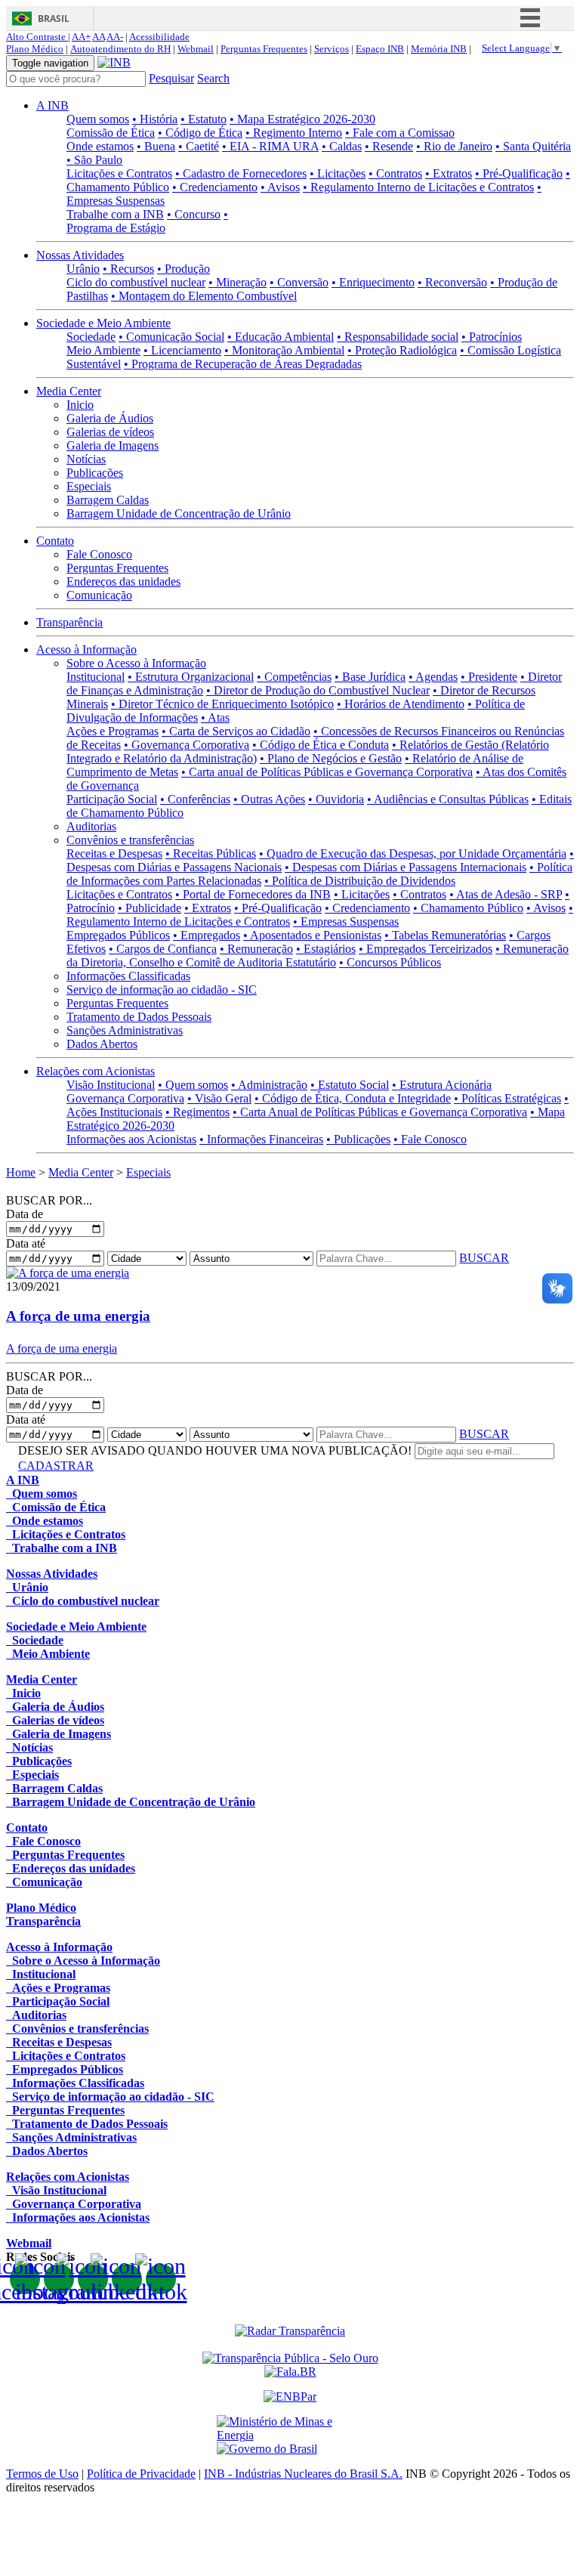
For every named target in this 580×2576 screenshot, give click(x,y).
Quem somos (98, 119)
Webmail (196, 49)
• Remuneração (256, 949)
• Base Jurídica (370, 677)
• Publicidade (150, 908)
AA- (115, 37)
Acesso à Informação (86, 649)
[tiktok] (161, 2279)
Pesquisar (171, 78)
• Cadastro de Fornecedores (241, 173)
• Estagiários (326, 949)
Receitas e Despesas (114, 854)
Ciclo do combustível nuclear (136, 282)
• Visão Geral (219, 1098)
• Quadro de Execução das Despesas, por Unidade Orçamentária (413, 854)
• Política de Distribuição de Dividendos (360, 881)
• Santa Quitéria (533, 146)
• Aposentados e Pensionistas (312, 935)
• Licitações (338, 173)
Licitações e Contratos (119, 173)
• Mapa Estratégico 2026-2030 (302, 119)
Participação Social (112, 799)
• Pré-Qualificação (519, 173)
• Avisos (280, 187)
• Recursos (128, 269)
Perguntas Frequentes (264, 49)
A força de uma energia (78, 1316)
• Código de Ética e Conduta (321, 745)
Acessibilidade (159, 37)
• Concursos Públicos (390, 962)
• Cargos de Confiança (163, 949)
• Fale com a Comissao (400, 133)
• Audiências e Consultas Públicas (448, 799)
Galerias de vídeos (110, 432)
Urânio (83, 269)
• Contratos (395, 173)
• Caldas (342, 146)
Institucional (96, 677)
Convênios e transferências (130, 840)
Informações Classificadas (128, 976)
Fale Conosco (99, 554)
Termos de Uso (42, 2474)
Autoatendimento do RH (120, 49)
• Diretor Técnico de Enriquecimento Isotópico (222, 704)
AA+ (81, 37)
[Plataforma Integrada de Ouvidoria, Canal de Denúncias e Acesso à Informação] (290, 2372)
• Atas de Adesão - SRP (506, 894)
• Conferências (195, 799)
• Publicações (358, 1139)
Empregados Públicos (118, 935)
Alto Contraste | (38, 37)
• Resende (389, 146)
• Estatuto (204, 119)
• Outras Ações (269, 799)
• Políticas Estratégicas (507, 1098)
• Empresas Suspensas (346, 922)
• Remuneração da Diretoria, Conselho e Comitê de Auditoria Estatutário (318, 956)
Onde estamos (100, 146)
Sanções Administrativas (125, 1030)
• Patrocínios (492, 337)
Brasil (54, 19)
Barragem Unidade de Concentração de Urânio (179, 513)
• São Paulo (94, 160)
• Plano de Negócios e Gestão (331, 758)
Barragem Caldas (108, 500)
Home (21, 1172)
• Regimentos (197, 1112)
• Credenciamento (215, 187)
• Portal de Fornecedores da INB (253, 894)
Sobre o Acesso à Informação (136, 663)
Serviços (332, 49)
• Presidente (489, 677)
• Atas (215, 717)
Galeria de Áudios (110, 418)
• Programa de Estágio (147, 221)
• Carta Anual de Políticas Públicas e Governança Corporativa (380, 1112)
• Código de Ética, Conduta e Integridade (353, 1098)
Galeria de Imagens (113, 445)
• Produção (184, 269)
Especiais (89, 486)
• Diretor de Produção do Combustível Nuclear (318, 690)
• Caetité (199, 146)
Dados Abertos (102, 1044)
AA (99, 37)
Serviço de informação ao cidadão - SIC (162, 990)
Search (213, 78)
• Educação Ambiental (281, 337)
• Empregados (207, 935)
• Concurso (194, 214)
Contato (55, 541)
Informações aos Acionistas (131, 1139)
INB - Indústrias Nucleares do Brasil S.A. (303, 2474)
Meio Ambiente (103, 350)
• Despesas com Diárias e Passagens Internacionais (406, 867)
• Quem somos (193, 1085)
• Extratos (449, 173)
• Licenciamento (182, 350)
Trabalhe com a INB (115, 214)
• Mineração (238, 282)
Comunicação (99, 595)
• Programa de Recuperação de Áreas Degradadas (243, 364)
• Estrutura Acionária (442, 1085)
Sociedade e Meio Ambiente (103, 323)
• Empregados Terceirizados (426, 949)
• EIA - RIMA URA (270, 146)
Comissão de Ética (111, 133)
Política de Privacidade (141, 2474)
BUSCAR (484, 1258)
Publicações (95, 473)
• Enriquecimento (373, 282)
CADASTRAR (56, 1466)
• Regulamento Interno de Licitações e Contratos (418, 187)
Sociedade (91, 337)
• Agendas (433, 677)
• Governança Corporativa (187, 745)
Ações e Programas (113, 731)
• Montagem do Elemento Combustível (204, 296)
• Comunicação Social (171, 337)
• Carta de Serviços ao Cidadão (236, 731)
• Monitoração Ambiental (284, 350)
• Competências (294, 677)
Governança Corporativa (125, 1098)
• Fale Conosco (430, 1139)
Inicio (80, 405)
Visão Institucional (111, 1085)
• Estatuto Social (350, 1085)
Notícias (86, 459)
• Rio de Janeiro (454, 146)
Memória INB (439, 49)
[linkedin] (127, 2279)
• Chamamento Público (468, 908)
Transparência (69, 622)
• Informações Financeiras (261, 1139)
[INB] (114, 62)
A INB (52, 105)
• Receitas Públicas (211, 854)
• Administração (269, 1085)
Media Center (69, 391)
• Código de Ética (200, 133)
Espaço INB (380, 49)
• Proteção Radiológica (402, 350)
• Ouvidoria (336, 799)
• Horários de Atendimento (401, 704)
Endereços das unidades (123, 581)
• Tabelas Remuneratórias (445, 935)
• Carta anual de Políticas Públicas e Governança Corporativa (327, 772)
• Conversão (299, 282)
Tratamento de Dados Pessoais (139, 1017)
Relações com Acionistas (96, 1071)
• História (155, 119)
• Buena (156, 146)
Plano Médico (35, 49)
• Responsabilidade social (398, 337)
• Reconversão (452, 282)
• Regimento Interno (294, 133)
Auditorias (91, 826)
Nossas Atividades (80, 255)
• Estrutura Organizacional (191, 677)
